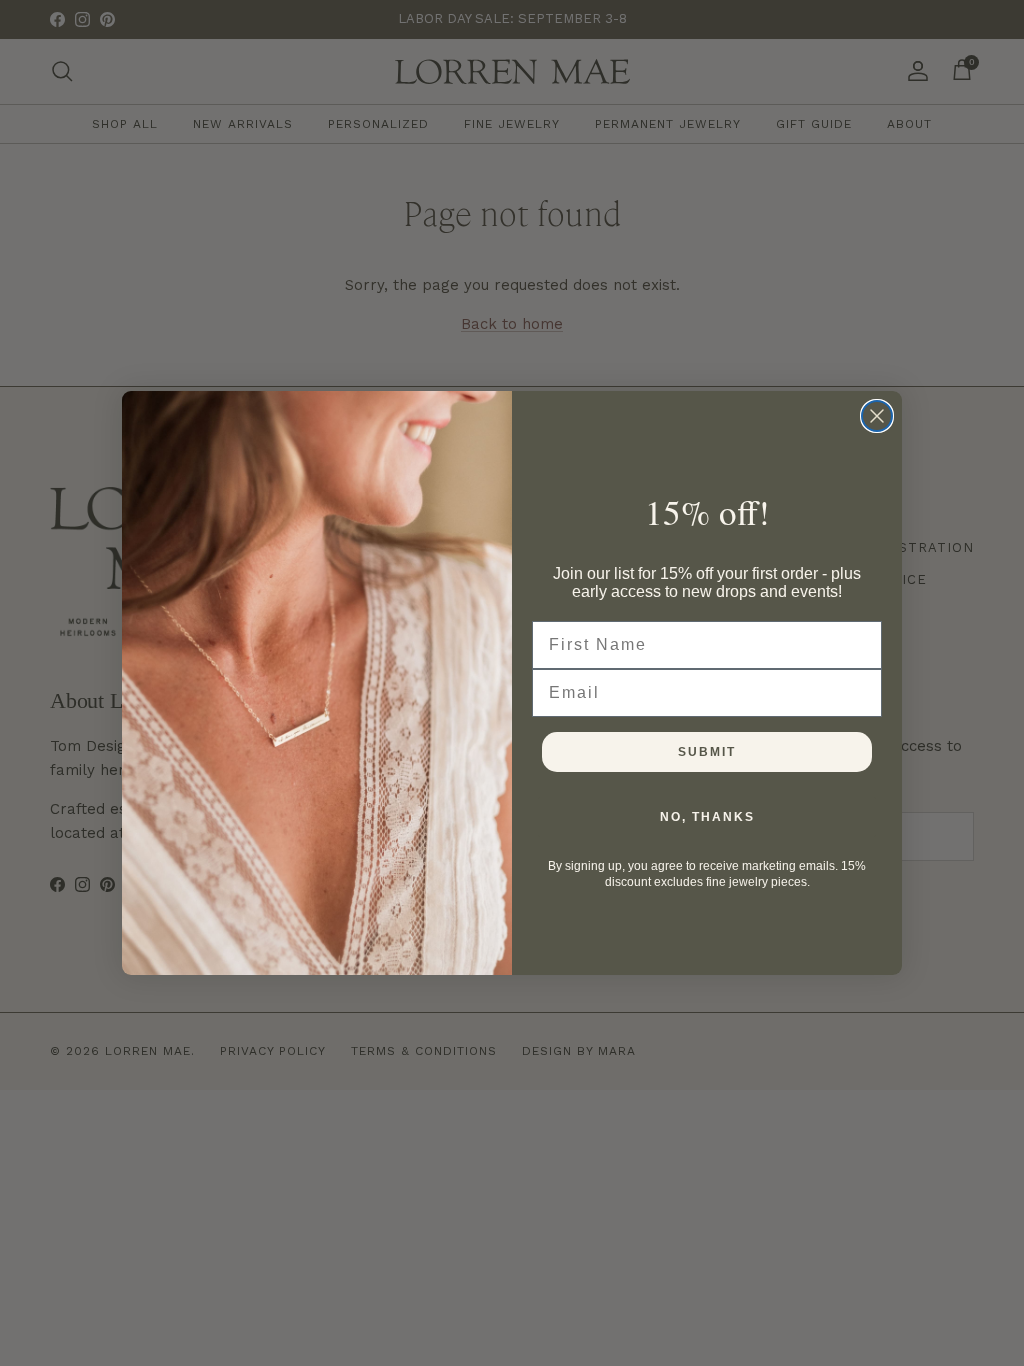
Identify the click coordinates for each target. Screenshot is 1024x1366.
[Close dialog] (877, 416)
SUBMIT (707, 752)
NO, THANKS (707, 817)
